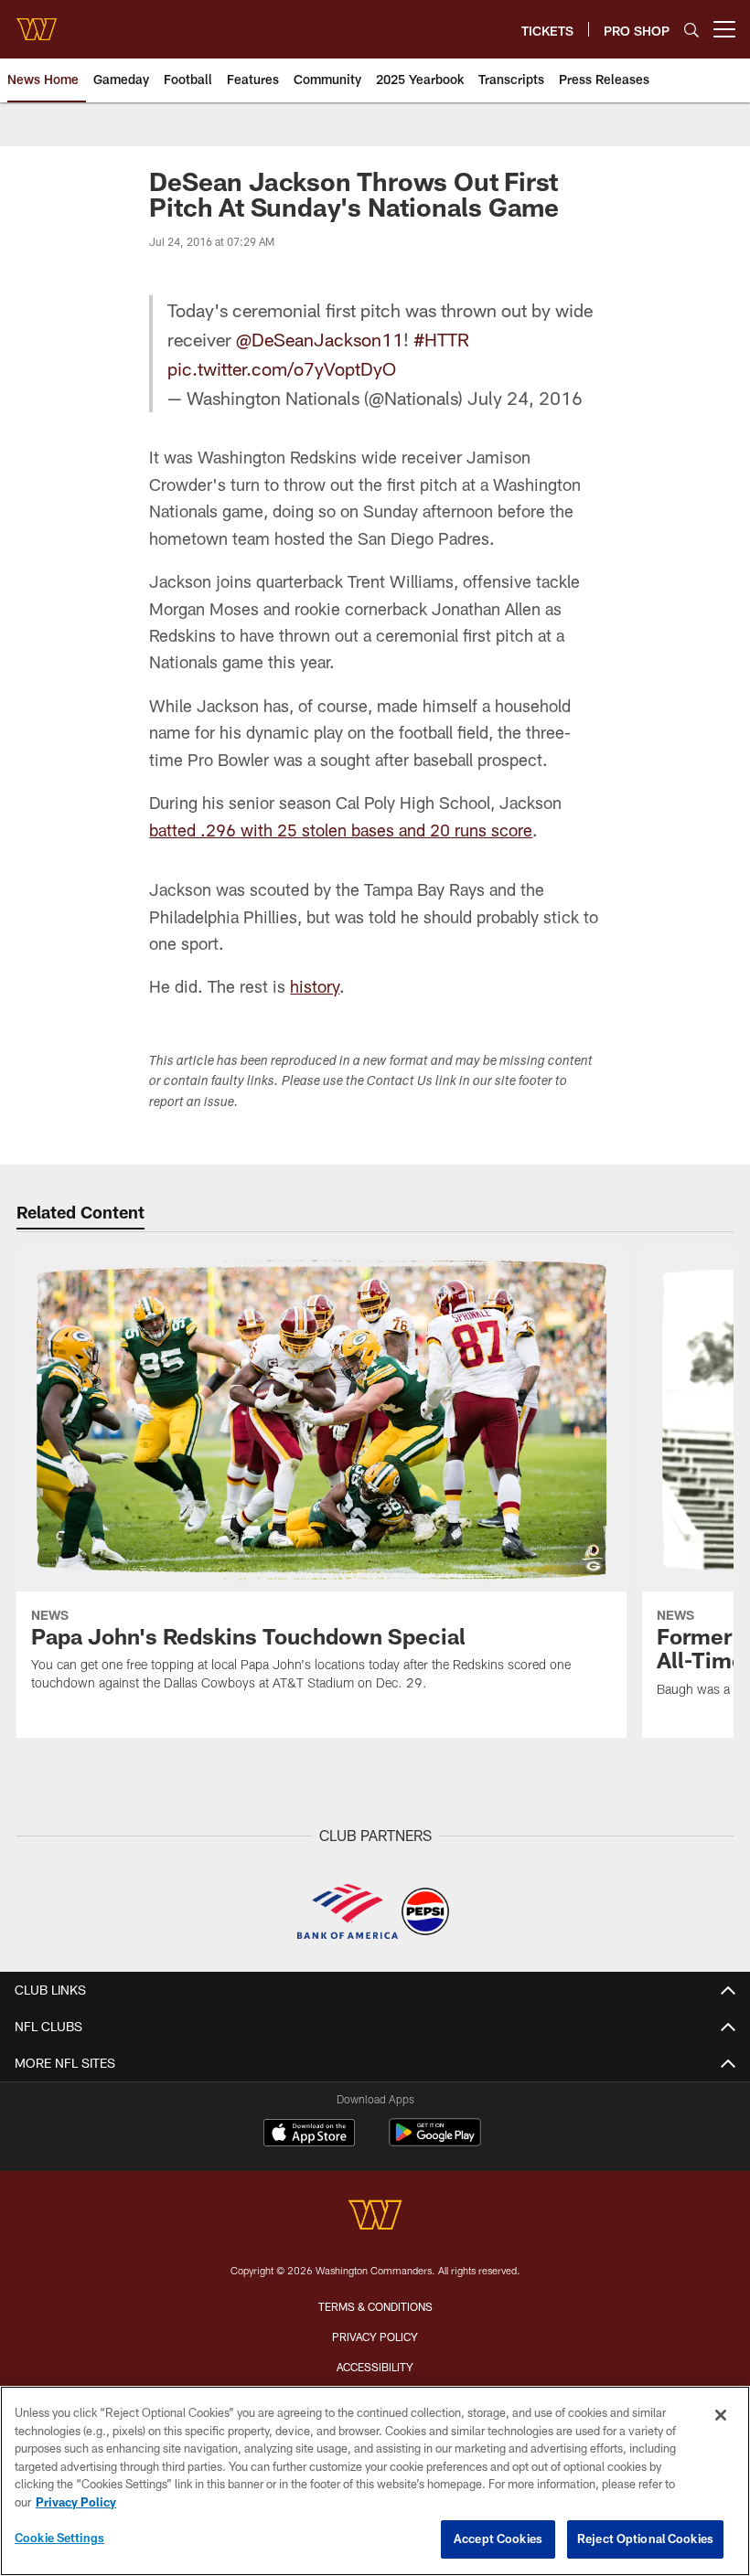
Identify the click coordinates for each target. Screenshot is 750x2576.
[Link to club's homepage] (37, 22)
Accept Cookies (498, 2539)
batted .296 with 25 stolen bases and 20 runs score (341, 830)
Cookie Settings (59, 2538)
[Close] (721, 2415)
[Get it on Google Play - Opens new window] (435, 2141)
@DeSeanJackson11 (320, 339)
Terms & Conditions (375, 2306)
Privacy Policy (375, 2336)
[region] (375, 2481)
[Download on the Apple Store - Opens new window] (309, 2134)
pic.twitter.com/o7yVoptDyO (282, 368)
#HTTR (441, 339)
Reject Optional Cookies (645, 2539)
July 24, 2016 (525, 398)
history (315, 986)
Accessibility (375, 2367)
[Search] (691, 30)
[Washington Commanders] (375, 2217)
